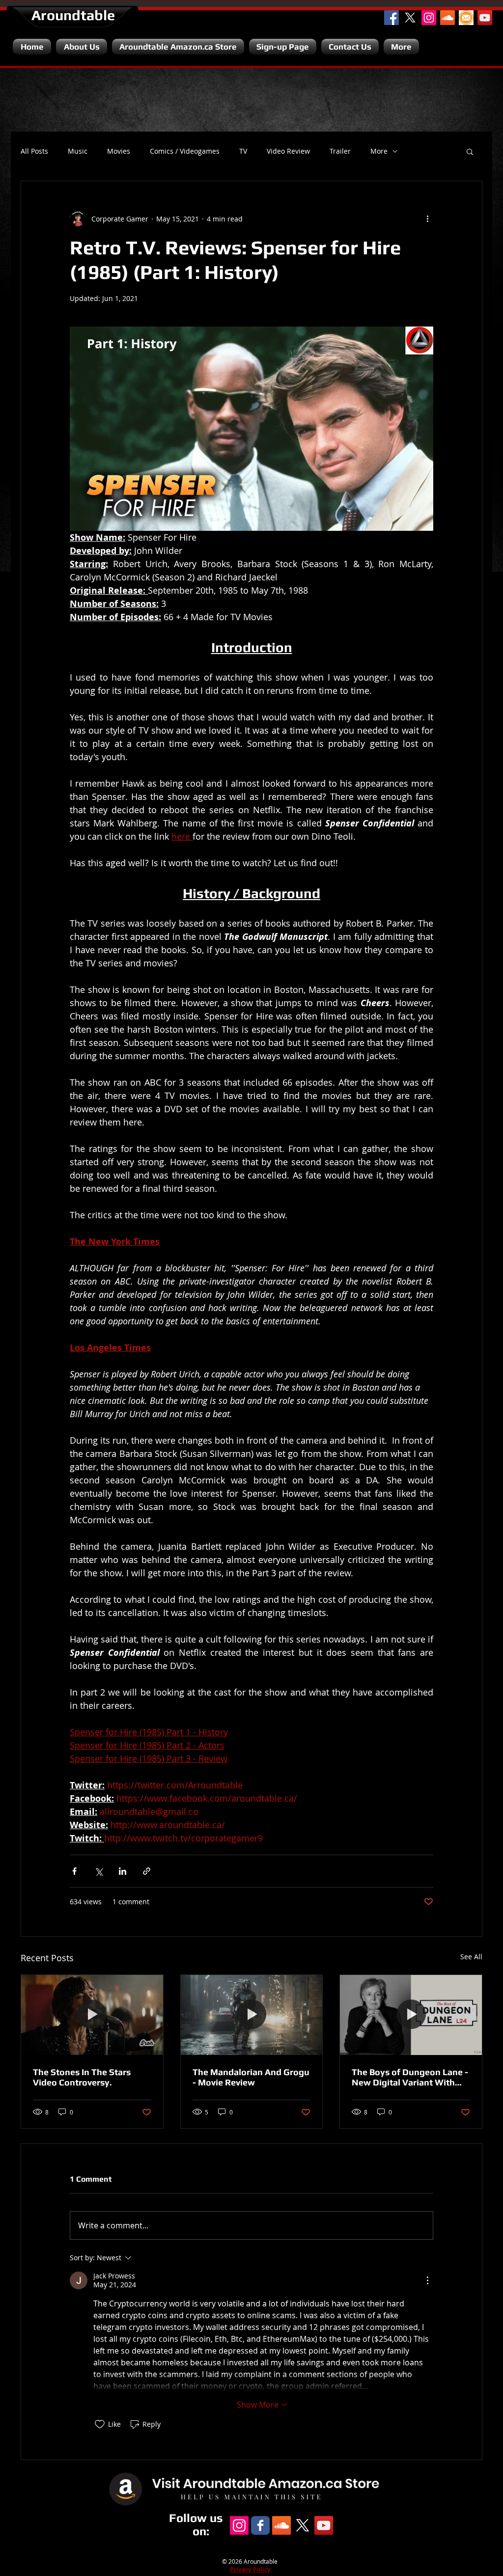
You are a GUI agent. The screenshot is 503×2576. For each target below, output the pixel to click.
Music (78, 151)
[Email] (466, 18)
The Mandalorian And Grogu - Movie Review (251, 2077)
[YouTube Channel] (485, 18)
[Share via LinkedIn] (123, 1871)
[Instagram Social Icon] (429, 18)
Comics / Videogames (185, 151)
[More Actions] (427, 2280)
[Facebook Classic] (260, 2525)
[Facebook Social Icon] (391, 18)
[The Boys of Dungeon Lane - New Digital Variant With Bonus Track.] (411, 2015)
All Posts (34, 151)
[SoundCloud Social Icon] (447, 18)
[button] (470, 151)
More (379, 151)
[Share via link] (147, 1871)
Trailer (340, 151)
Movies (119, 151)
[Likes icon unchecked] (100, 2424)
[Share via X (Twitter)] (98, 1871)
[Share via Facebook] (74, 1871)
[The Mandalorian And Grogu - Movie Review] (252, 2015)
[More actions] (427, 219)
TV (243, 151)
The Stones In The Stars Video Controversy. (82, 2077)
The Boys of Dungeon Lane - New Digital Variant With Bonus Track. (410, 2077)
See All (471, 1957)
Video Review (288, 151)
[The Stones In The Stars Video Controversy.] (92, 2015)
